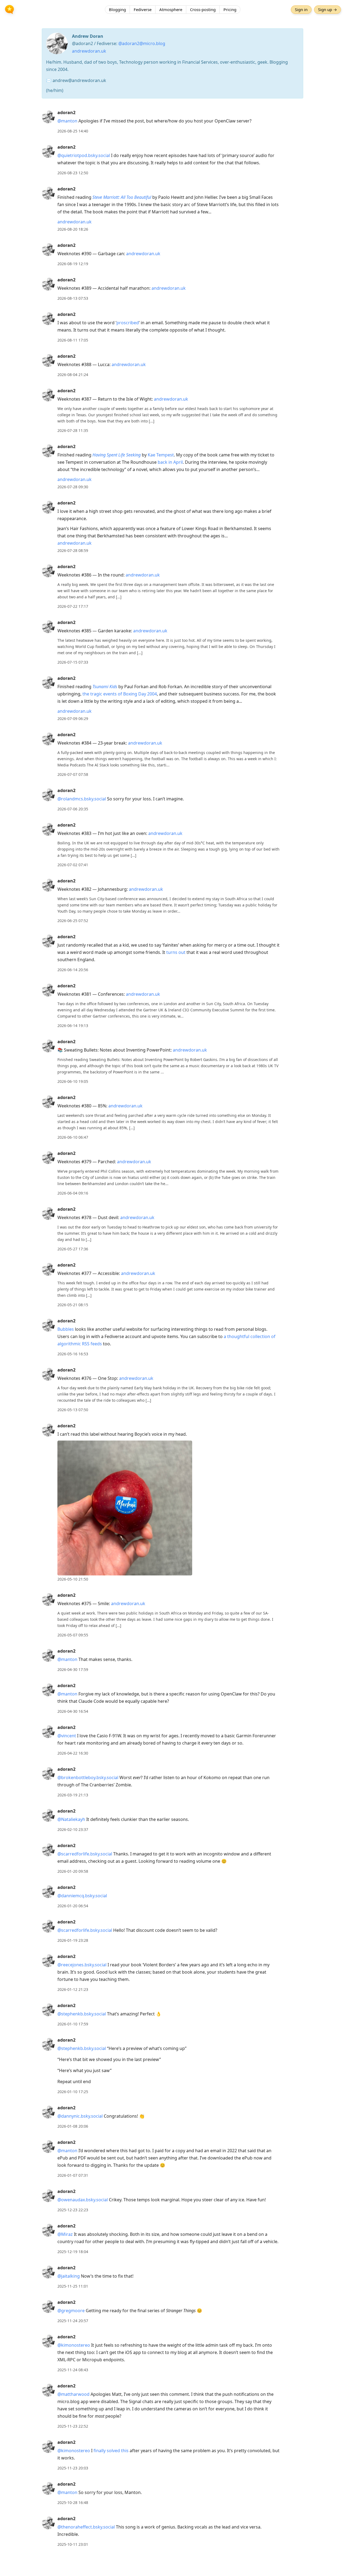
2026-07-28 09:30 (73, 487)
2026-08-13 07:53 (73, 298)
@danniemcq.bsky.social (82, 1896)
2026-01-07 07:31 (73, 2175)
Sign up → (327, 9)
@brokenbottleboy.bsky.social (88, 1777)
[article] (172, 122)
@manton (67, 121)
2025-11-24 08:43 (73, 2370)
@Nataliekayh (71, 1819)
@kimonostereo (74, 2345)
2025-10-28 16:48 (73, 2502)
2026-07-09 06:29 (73, 719)
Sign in (301, 9)
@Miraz (65, 2234)
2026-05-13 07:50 (73, 1410)
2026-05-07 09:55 (73, 1635)
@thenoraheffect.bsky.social (86, 2527)
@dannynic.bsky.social (80, 2116)
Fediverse (143, 9)
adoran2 (66, 112)
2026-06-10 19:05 (73, 1081)
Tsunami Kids (105, 687)
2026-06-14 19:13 (73, 1026)
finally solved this (111, 2451)
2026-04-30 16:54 (73, 1711)
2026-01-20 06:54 (73, 1906)
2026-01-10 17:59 (73, 2024)
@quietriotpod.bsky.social (84, 155)
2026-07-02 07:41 (73, 865)
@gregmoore (71, 2311)
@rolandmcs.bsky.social (82, 799)
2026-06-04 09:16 (73, 1193)
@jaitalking (69, 2276)
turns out (176, 952)
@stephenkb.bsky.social (82, 2014)
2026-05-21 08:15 (73, 1305)
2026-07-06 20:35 (73, 809)
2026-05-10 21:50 (73, 1579)
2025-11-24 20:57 (73, 2321)
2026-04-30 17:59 (73, 1669)
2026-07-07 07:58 (73, 774)
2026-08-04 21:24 (73, 375)
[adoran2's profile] (48, 117)
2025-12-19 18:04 (73, 2252)
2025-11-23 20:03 (73, 2468)
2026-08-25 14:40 (73, 131)
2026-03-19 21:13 (73, 1795)
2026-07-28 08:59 (73, 550)
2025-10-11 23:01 (73, 2544)
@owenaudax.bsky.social (83, 2200)
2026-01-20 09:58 (73, 1871)
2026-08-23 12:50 (73, 173)
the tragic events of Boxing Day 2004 (120, 694)
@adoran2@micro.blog (142, 43)
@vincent (67, 1736)
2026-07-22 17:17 (73, 606)
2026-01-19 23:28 (73, 1940)
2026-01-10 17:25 (73, 2092)
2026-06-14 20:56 (73, 970)
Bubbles (66, 1329)
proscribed (128, 323)
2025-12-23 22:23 (73, 2210)
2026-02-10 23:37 (73, 1829)
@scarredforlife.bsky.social (85, 1854)
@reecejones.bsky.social (82, 1965)
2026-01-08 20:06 (73, 2126)
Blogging (117, 9)
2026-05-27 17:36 (73, 1249)
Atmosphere (171, 9)
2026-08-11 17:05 (73, 340)
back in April (170, 462)
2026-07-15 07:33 (73, 662)
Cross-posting (203, 9)
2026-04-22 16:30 (73, 1753)
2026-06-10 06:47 (73, 1137)
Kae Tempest (161, 455)
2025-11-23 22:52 (73, 2426)
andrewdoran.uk (89, 51)
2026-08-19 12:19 (73, 264)
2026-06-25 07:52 (73, 921)
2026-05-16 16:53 (73, 1354)
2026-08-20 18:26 (73, 229)
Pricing (230, 9)
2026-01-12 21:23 (73, 1989)
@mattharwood (73, 2394)
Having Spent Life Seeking (117, 455)
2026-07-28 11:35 (73, 430)
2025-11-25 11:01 (73, 2286)
